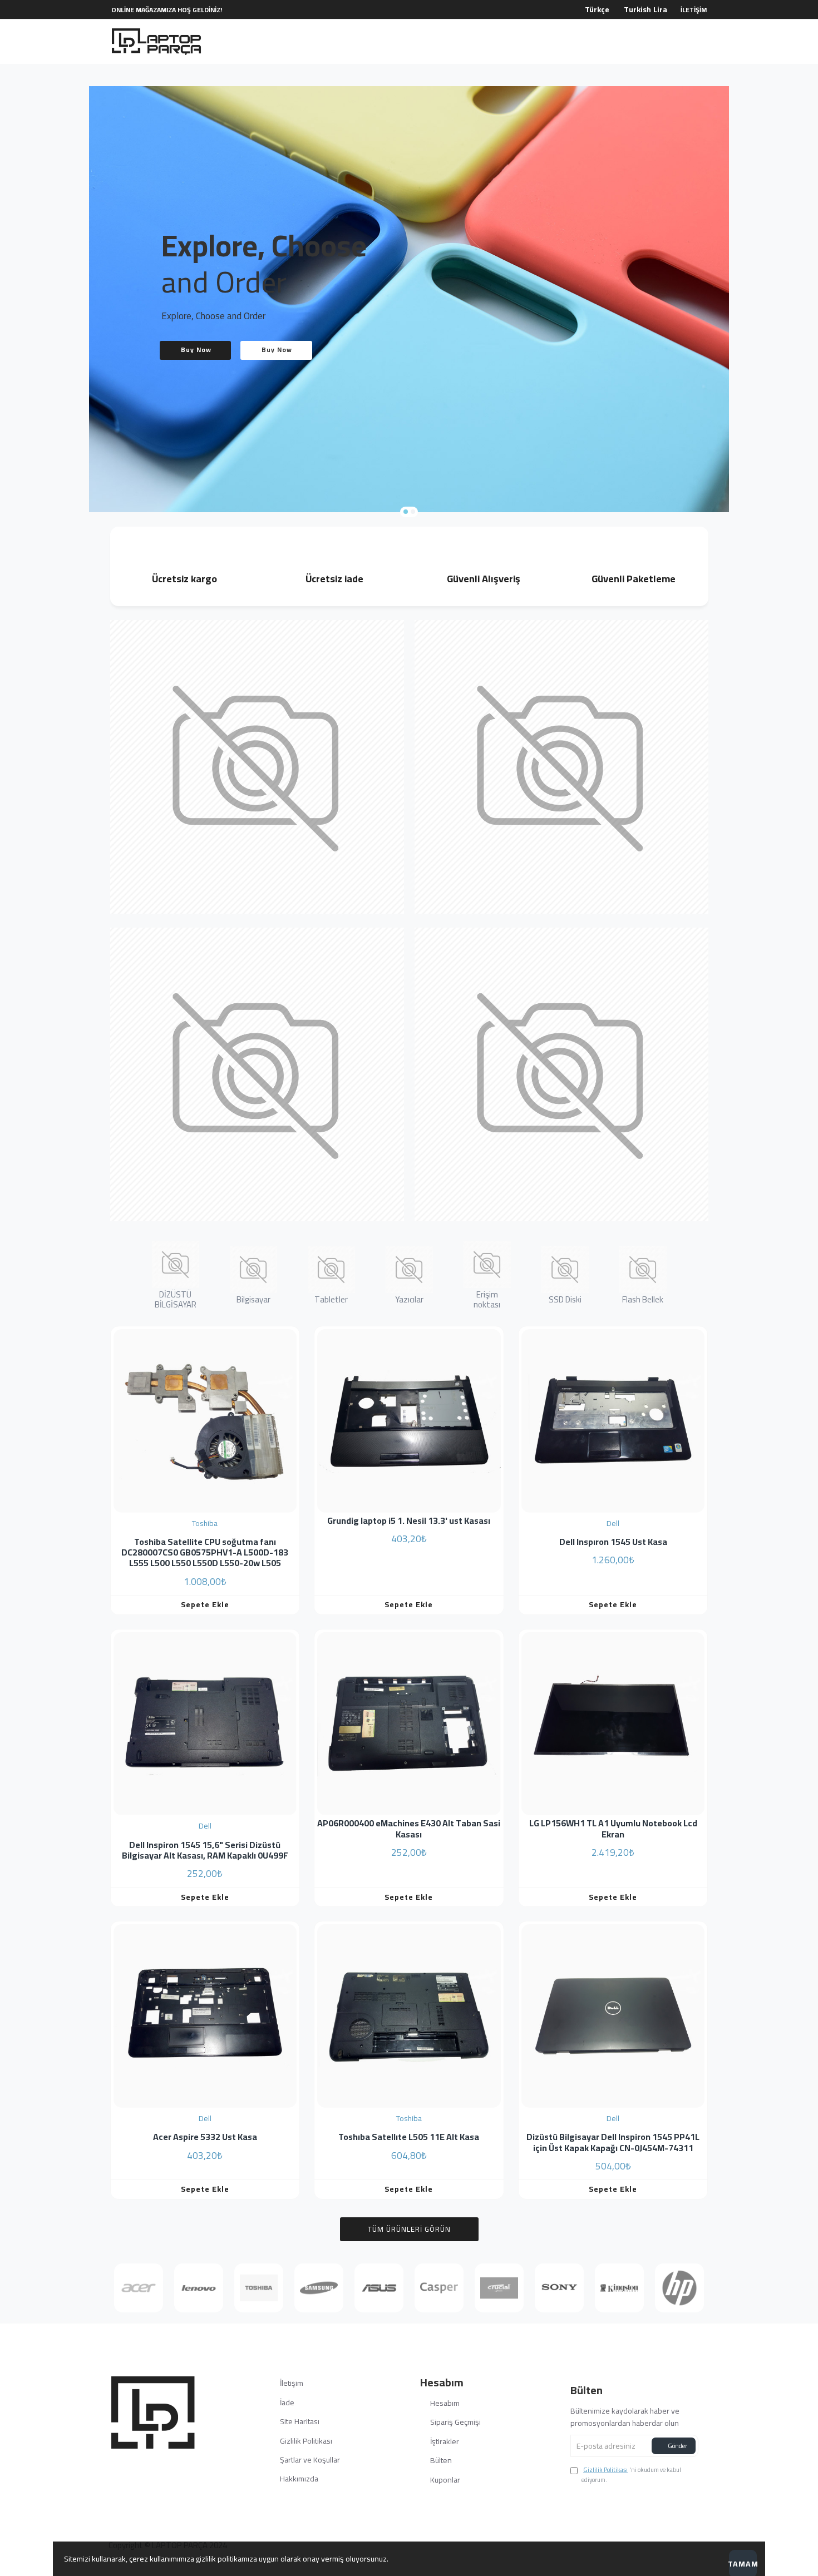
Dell (613, 1523)
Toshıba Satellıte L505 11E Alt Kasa (409, 2137)
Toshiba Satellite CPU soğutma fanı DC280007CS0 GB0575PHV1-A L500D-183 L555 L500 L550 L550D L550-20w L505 (205, 1553)
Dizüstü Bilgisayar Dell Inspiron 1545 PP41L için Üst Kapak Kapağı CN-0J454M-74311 (613, 2142)
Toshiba (205, 1523)
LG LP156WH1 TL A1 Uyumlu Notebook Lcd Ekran (613, 1829)
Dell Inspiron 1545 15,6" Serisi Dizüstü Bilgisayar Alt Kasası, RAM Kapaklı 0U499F (205, 1850)
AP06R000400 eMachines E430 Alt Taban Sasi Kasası (409, 1829)
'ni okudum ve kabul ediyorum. (631, 2475)
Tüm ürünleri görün (409, 2229)
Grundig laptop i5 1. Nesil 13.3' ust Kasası (409, 1521)
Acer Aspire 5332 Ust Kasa (205, 2137)
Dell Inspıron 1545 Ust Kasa (613, 1542)
